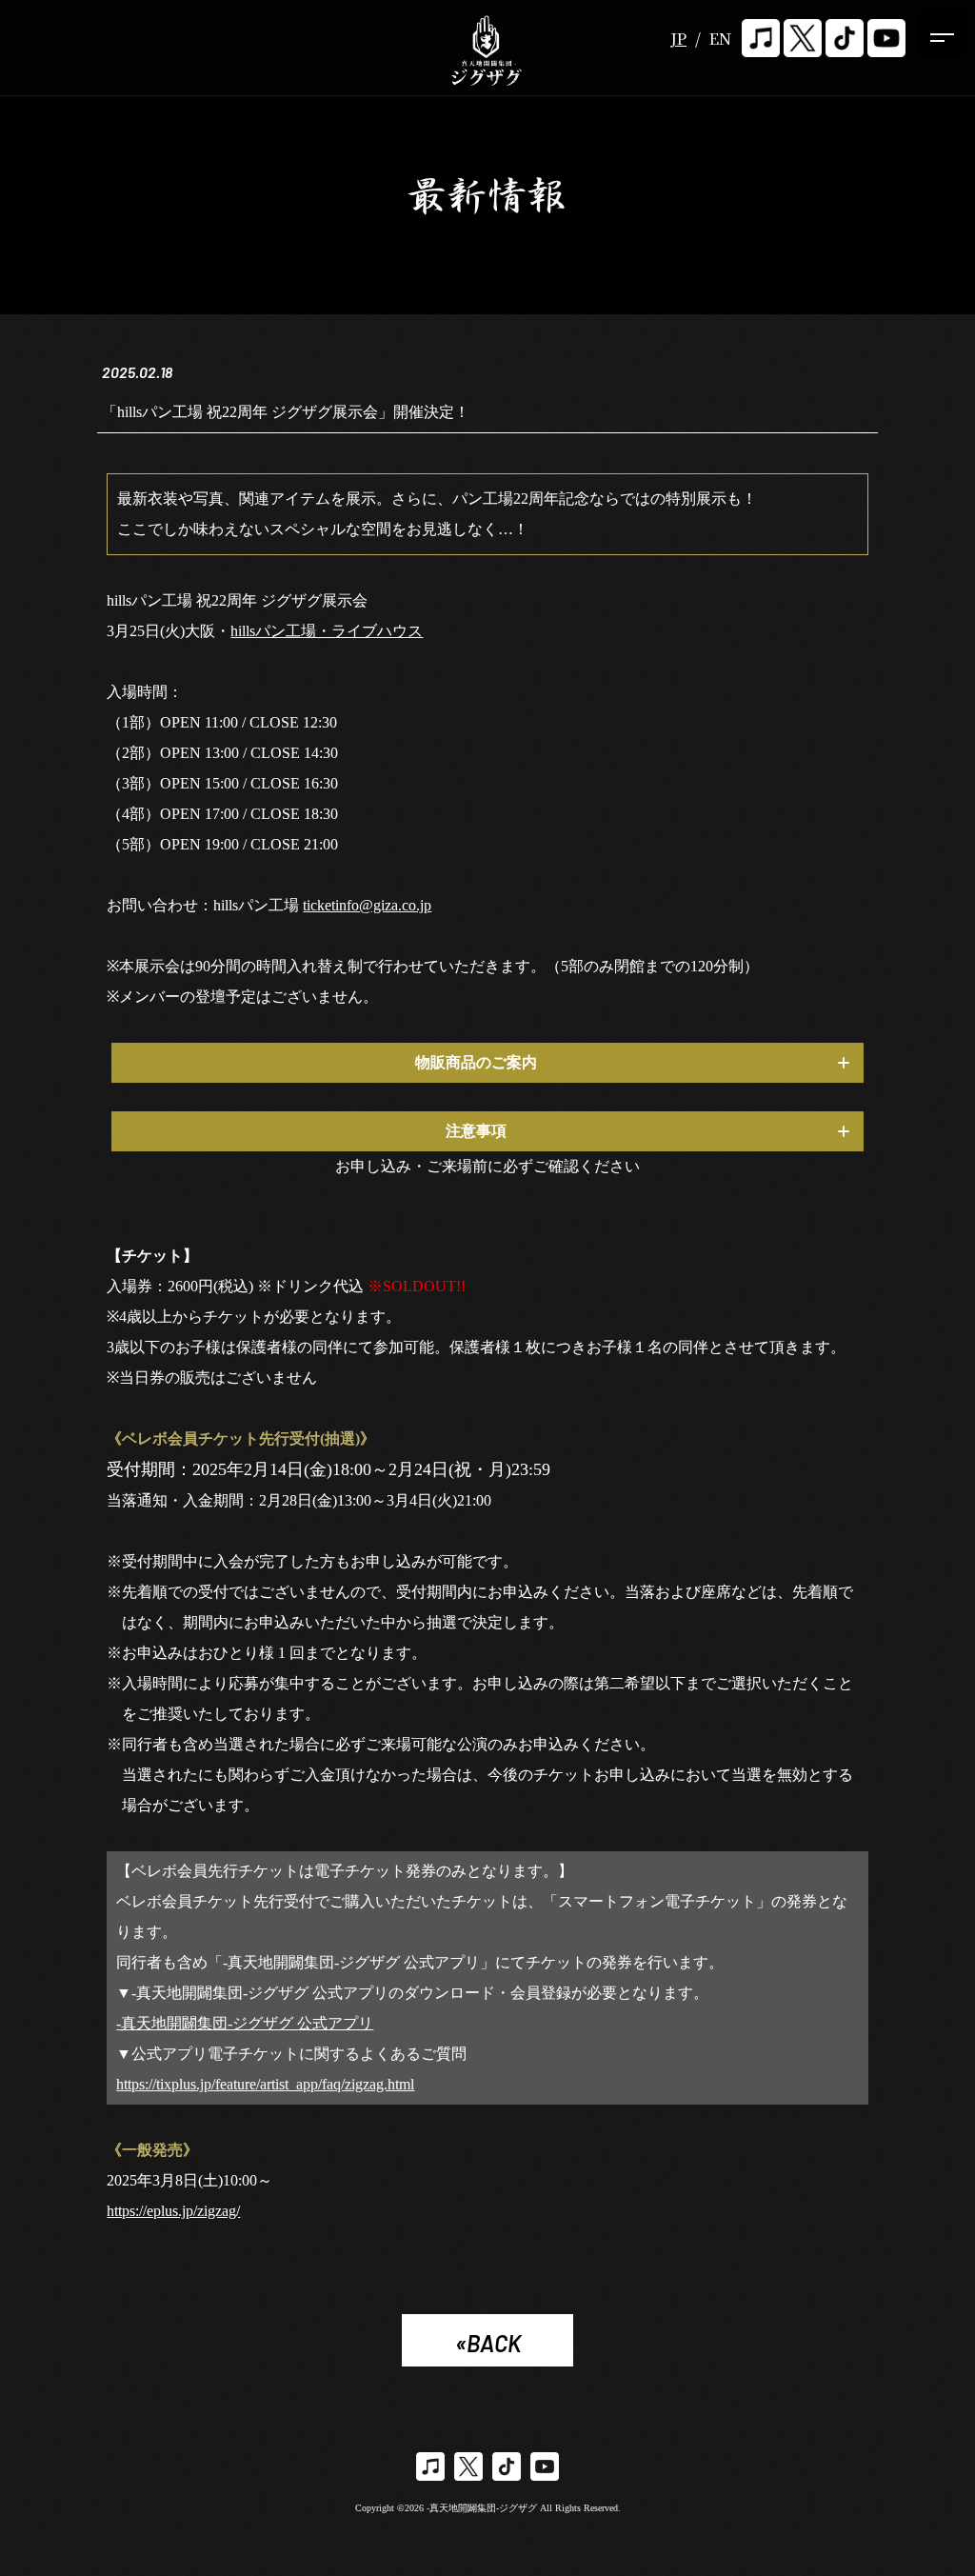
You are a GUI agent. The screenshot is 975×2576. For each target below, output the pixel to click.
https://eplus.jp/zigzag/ (173, 2211)
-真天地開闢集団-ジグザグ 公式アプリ (245, 2023)
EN (720, 39)
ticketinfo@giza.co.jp (367, 905)
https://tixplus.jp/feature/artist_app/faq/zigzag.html (265, 2084)
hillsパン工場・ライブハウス (327, 631)
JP (678, 39)
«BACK (488, 2343)
